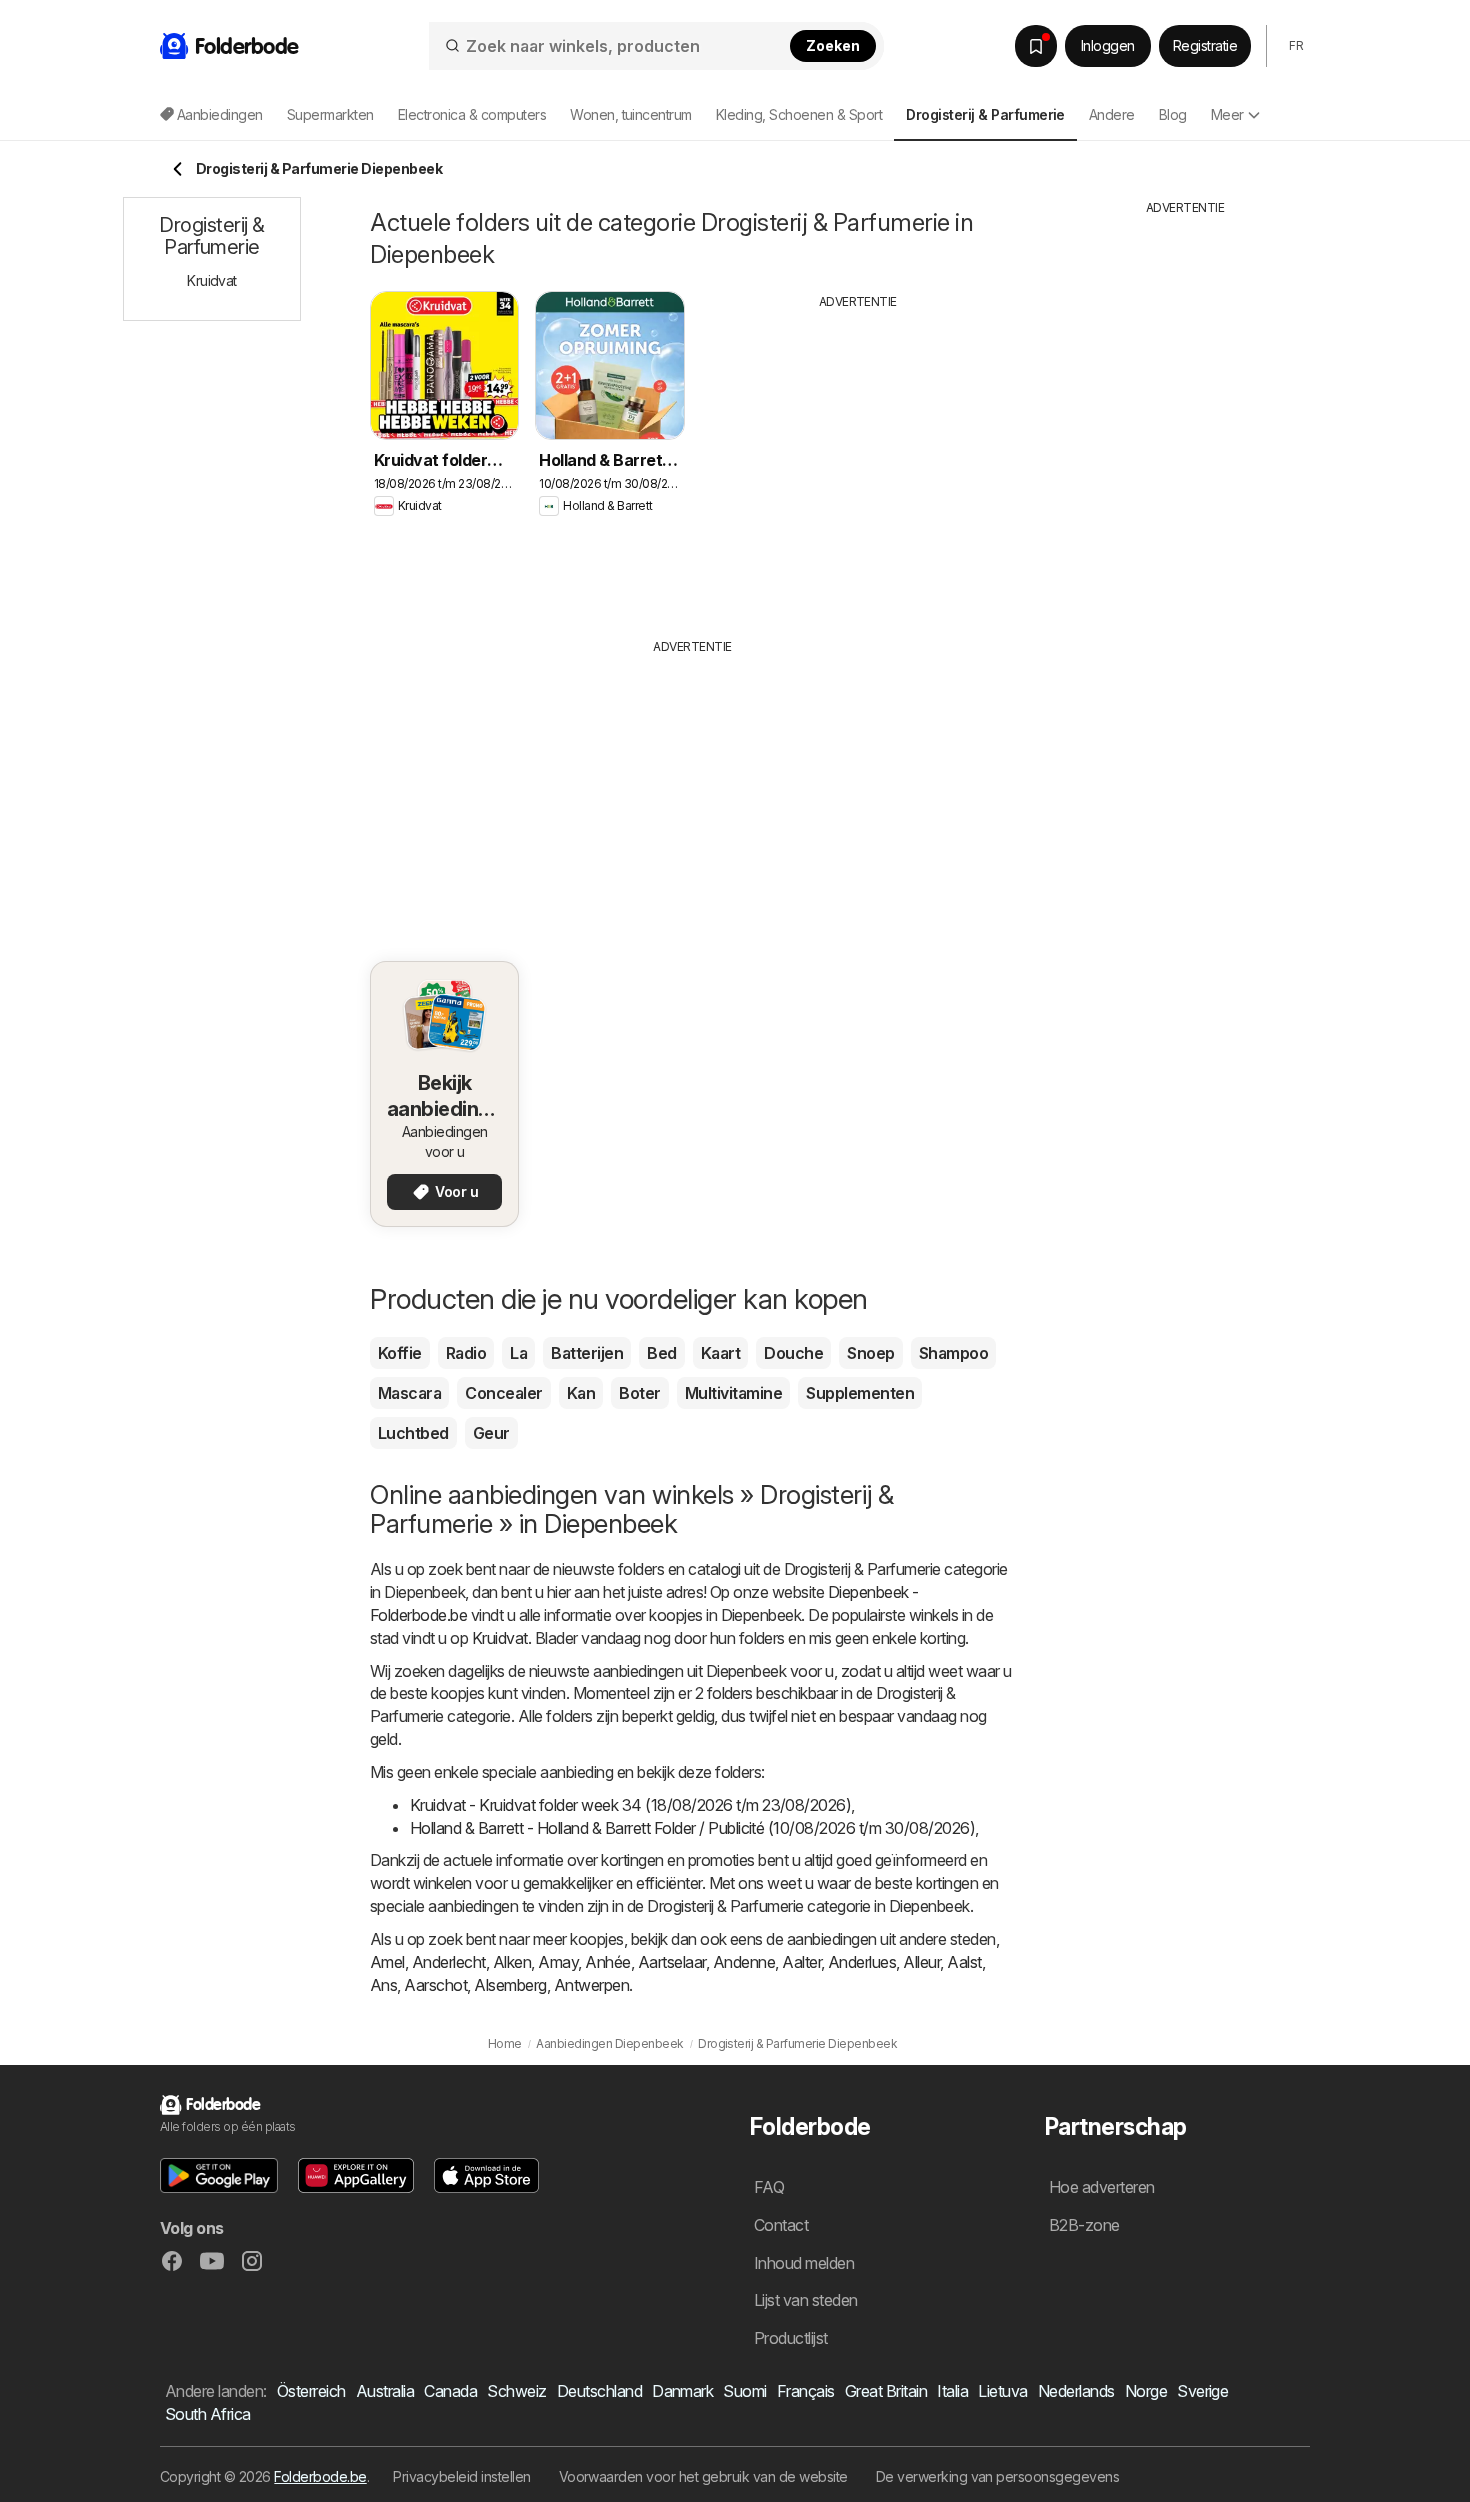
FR (1296, 45)
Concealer (503, 1393)
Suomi (744, 2391)
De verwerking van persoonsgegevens (998, 2476)
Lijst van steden (806, 2300)
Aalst (964, 1962)
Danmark (682, 2391)
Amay (558, 1962)
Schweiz (516, 2391)
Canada (450, 2391)
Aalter (801, 1962)
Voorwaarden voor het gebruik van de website (703, 2476)
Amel (387, 1962)
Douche (793, 1353)
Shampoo (953, 1353)
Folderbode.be (320, 2476)
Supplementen (860, 1393)
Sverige (1202, 2391)
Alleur (921, 1962)
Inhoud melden (804, 2263)
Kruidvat (500, 1638)
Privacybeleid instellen (461, 2476)
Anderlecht (449, 1962)
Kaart (720, 1353)
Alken (512, 1962)
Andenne (744, 1962)
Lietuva (1002, 2391)
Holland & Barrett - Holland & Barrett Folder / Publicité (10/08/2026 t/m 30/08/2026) (692, 1828)
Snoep (870, 1353)
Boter (639, 1393)
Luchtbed (413, 1433)
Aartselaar (672, 1962)
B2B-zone (1084, 2225)
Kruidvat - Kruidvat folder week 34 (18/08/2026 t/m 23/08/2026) (630, 1805)
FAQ (769, 2187)
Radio (466, 1353)
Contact (781, 2225)
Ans (383, 1985)
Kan (581, 1393)
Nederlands (1076, 2391)
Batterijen (587, 1353)
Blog (1173, 114)
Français (806, 2391)
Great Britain (886, 2391)
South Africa (208, 2414)
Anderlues (862, 1962)
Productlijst (791, 2338)
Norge (1146, 2391)
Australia (385, 2391)
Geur (491, 1433)
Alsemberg (510, 1985)
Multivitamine (733, 1393)
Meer (1227, 114)
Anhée (607, 1962)
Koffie (400, 1353)
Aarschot (435, 1985)
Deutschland (599, 2391)
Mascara (409, 1393)
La (518, 1353)
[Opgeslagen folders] (1036, 46)
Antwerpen (591, 1985)
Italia (952, 2391)
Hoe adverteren (1102, 2187)
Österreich (311, 2391)
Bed (661, 1353)
